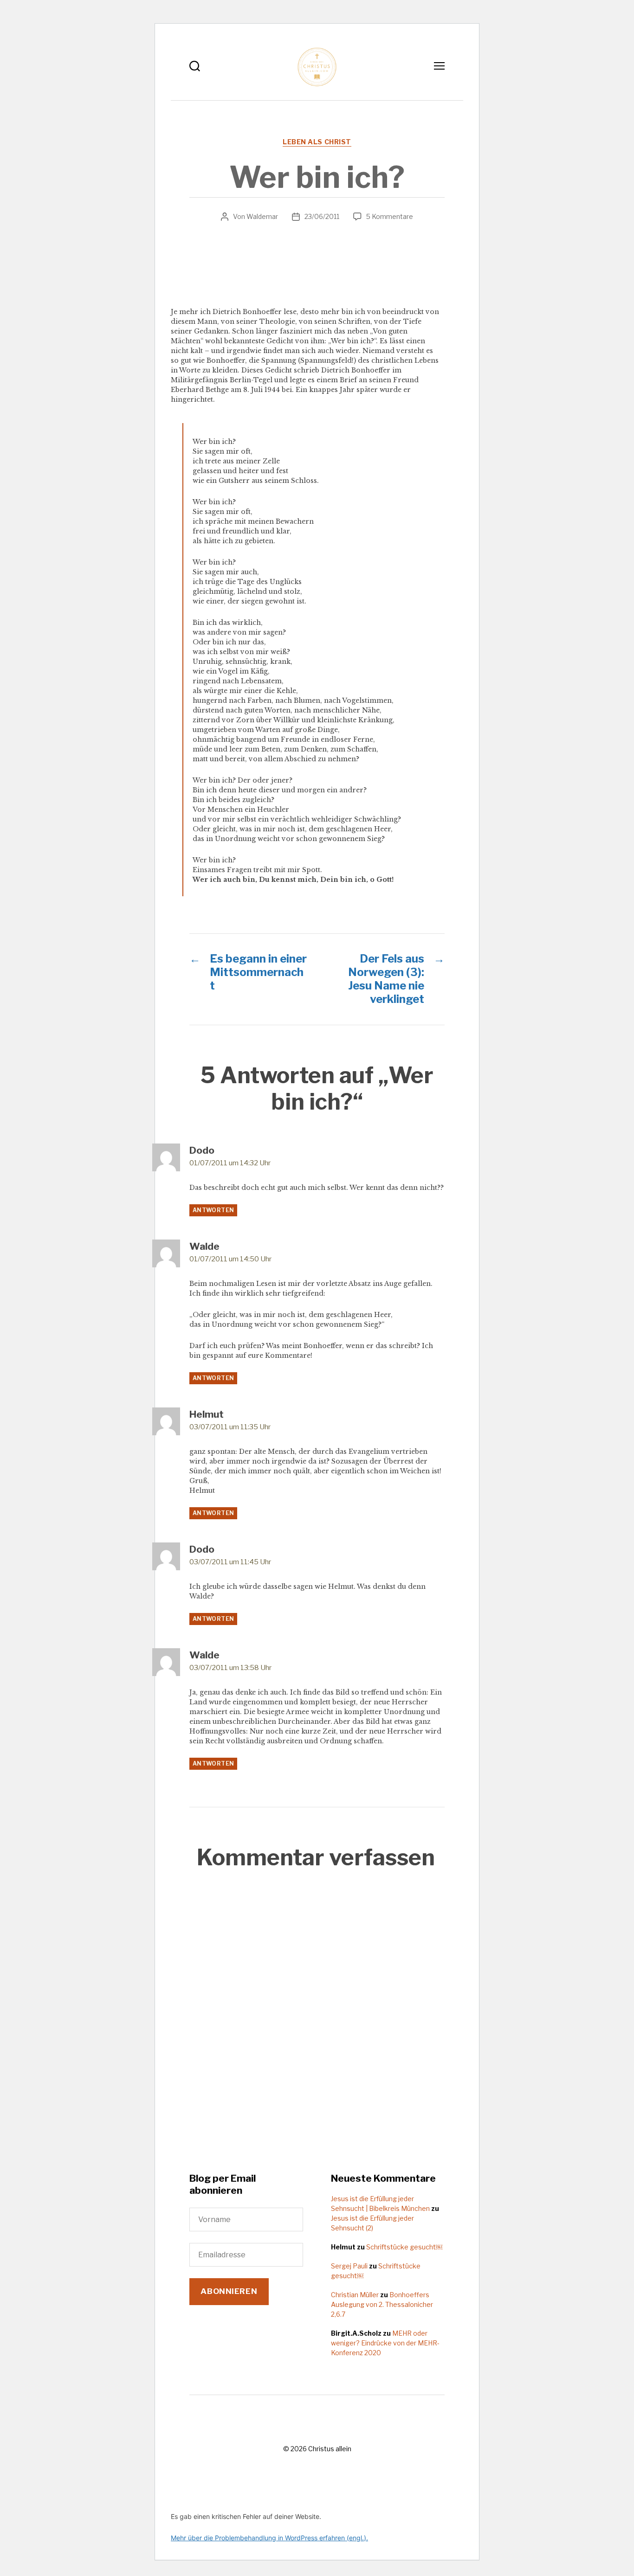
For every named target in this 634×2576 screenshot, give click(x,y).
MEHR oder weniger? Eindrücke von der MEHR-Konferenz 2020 (385, 2343)
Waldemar (262, 216)
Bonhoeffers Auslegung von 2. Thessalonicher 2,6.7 (382, 2304)
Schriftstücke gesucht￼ (404, 2247)
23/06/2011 (322, 216)
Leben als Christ (317, 142)
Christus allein (330, 2449)
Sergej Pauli (349, 2266)
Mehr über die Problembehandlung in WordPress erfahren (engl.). (269, 2538)
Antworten (213, 1210)
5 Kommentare (390, 216)
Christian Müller (355, 2295)
